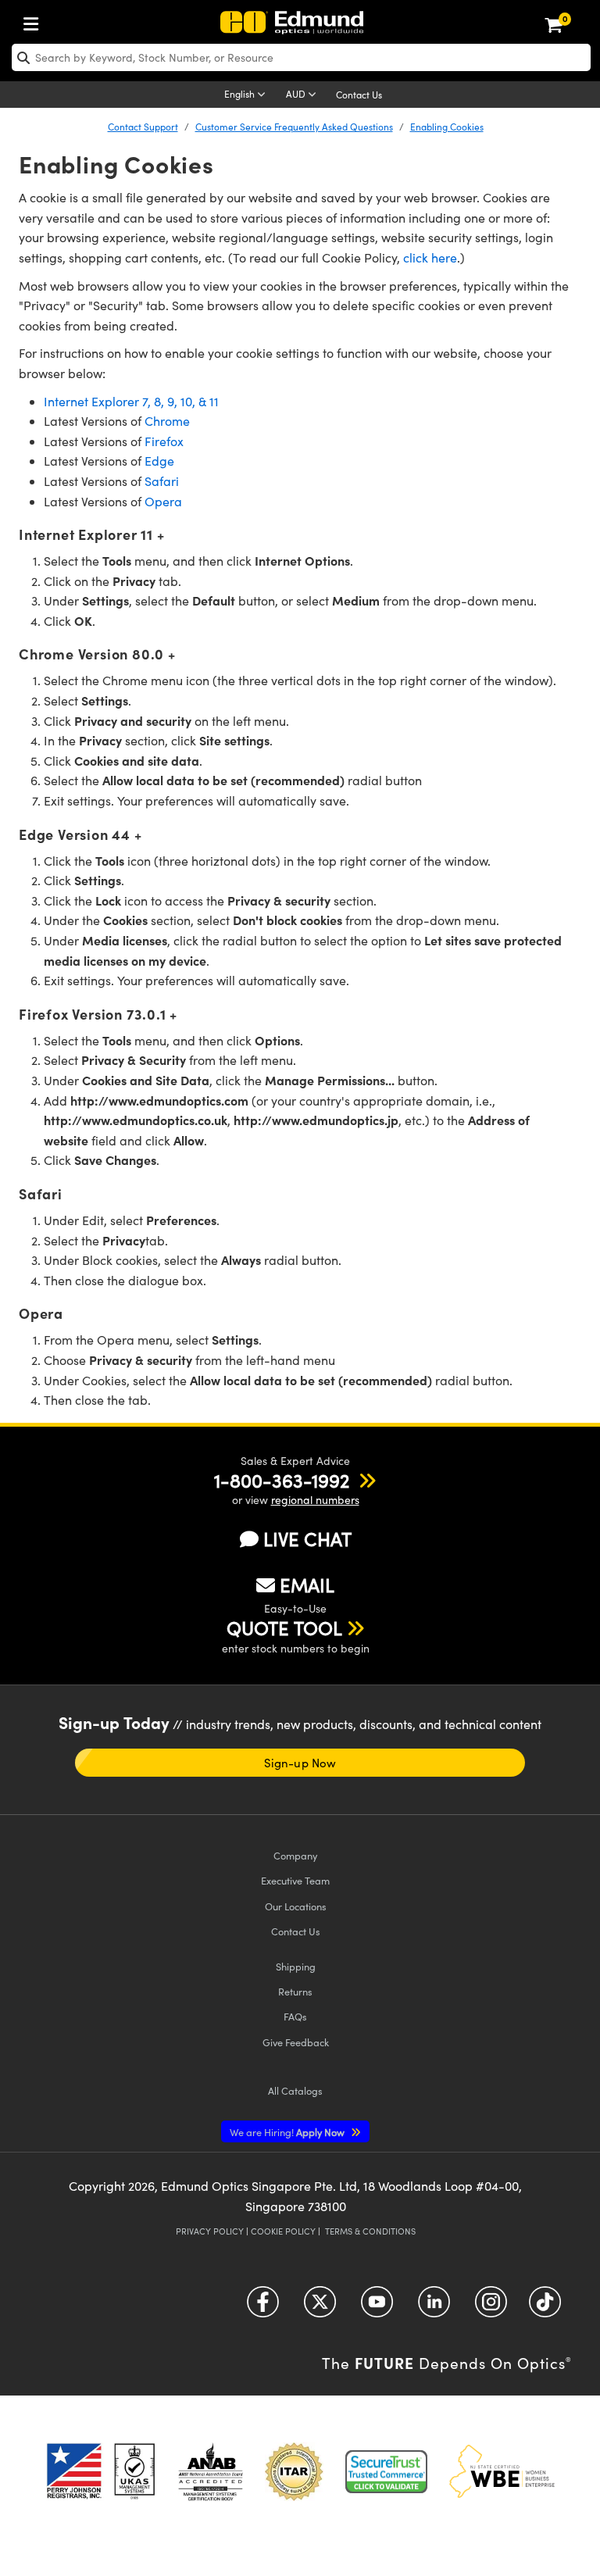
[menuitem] (35, 21)
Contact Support (143, 127)
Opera (163, 501)
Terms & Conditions (370, 2231)
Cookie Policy (283, 2231)
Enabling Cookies (447, 127)
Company (295, 1855)
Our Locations (296, 1906)
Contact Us (359, 95)
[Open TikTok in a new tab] (545, 2308)
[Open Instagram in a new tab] (491, 2308)
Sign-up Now (300, 1763)
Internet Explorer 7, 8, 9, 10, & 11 (131, 401)
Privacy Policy (210, 2231)
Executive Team (295, 1880)
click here (430, 257)
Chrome (167, 421)
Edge (159, 461)
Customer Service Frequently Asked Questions (294, 127)
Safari (162, 481)
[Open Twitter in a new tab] (320, 2308)
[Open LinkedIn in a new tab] (434, 2308)
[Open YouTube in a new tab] (377, 2308)
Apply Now (288, 2132)
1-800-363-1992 (282, 1480)
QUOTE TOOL (284, 1627)
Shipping (296, 1966)
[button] (282, 1480)
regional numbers (315, 1500)
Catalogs (295, 2090)
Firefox (164, 441)
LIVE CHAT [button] (307, 1539)
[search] (301, 57)
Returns (295, 1991)
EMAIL (307, 1585)
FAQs (295, 2016)
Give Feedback (296, 2042)
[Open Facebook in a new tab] (263, 2308)
